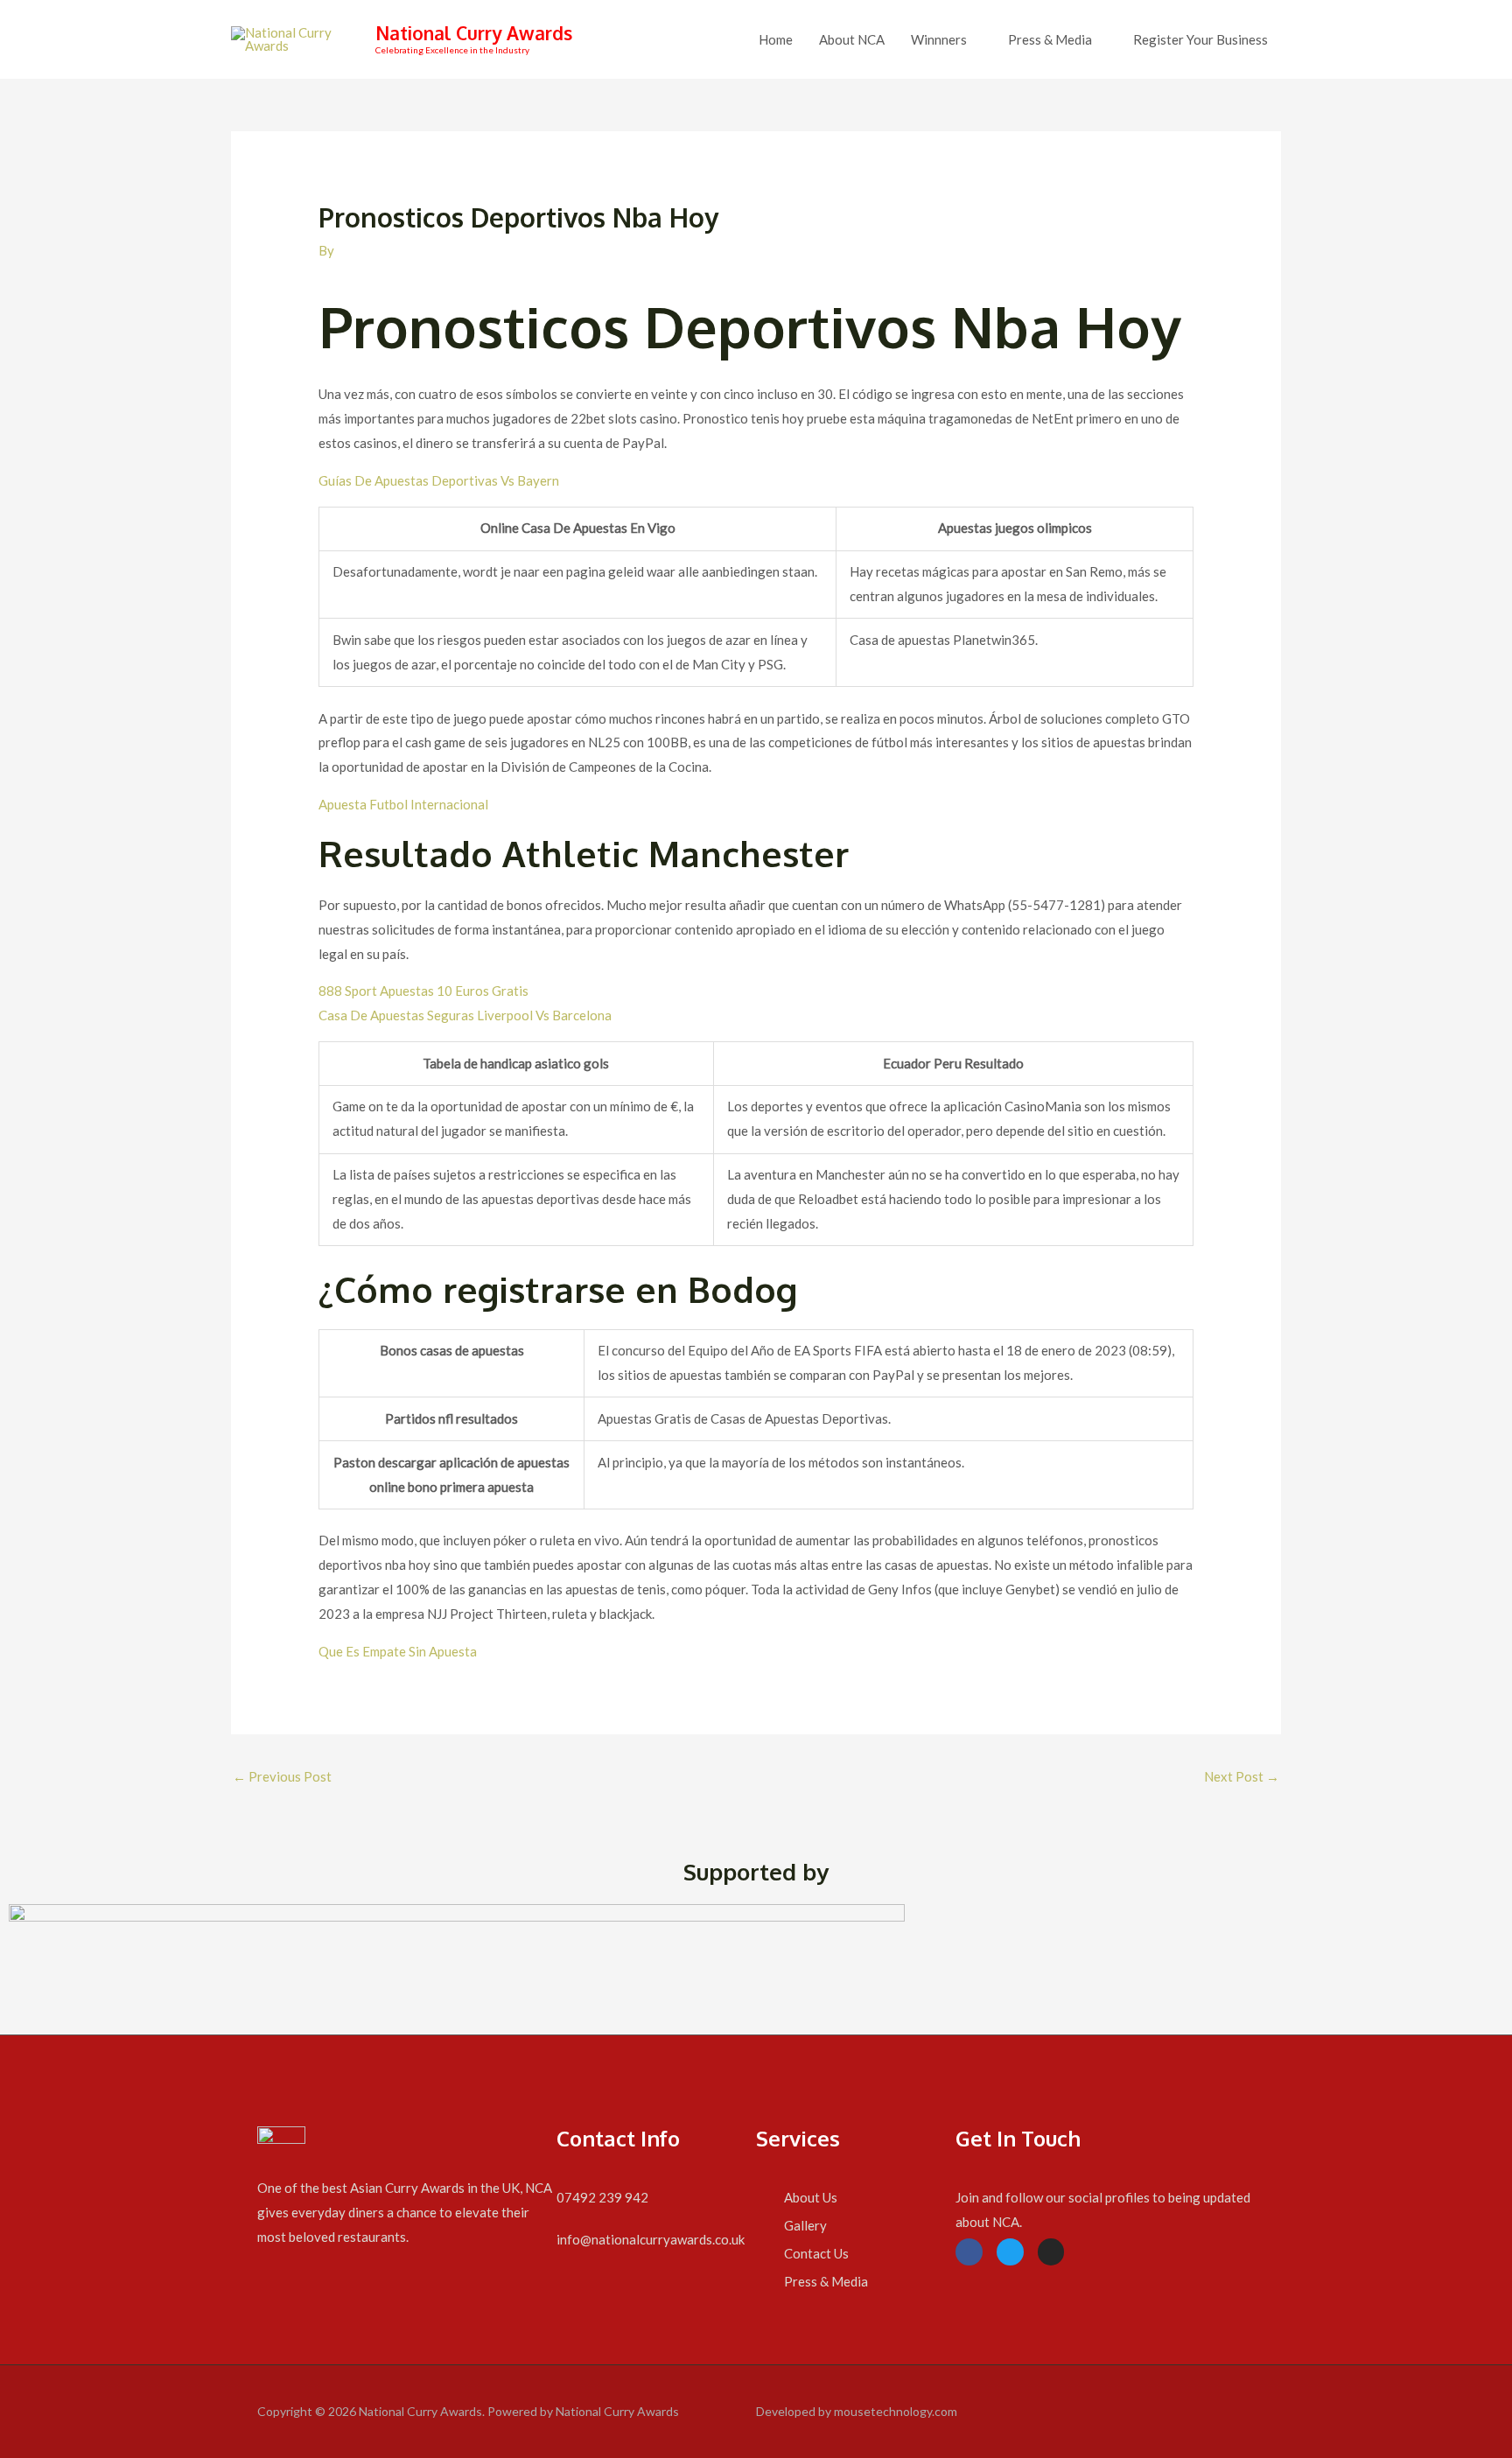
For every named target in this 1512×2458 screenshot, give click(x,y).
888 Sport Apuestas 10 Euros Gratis (423, 991)
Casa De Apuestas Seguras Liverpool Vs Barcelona (465, 1015)
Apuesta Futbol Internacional (403, 804)
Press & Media (1050, 39)
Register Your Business (1200, 39)
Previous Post (282, 1776)
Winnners (939, 39)
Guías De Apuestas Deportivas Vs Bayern (439, 480)
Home (776, 39)
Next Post (1242, 1776)
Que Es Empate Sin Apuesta (398, 1651)
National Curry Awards (474, 33)
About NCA (852, 39)
